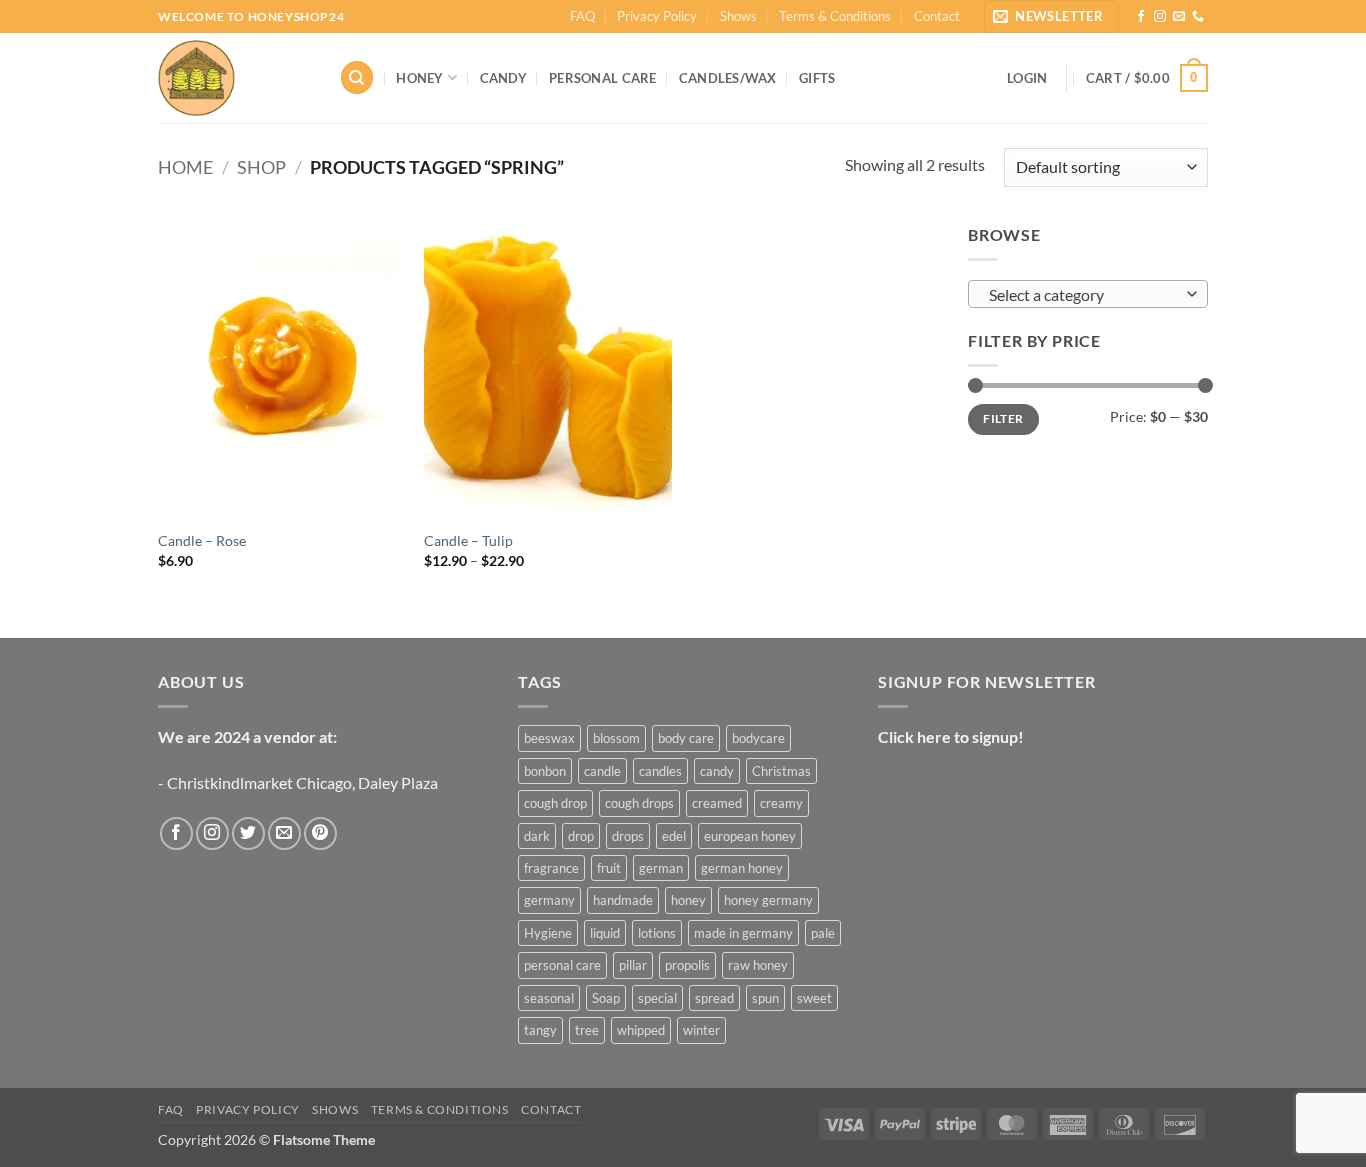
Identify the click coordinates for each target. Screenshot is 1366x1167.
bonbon (545, 771)
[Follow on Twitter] (248, 833)
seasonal (549, 998)
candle (602, 771)
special (657, 998)
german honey (742, 868)
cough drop (555, 803)
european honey (750, 836)
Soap (606, 998)
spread (714, 998)
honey (688, 900)
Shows (738, 16)
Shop (261, 167)
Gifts (817, 78)
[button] (1051, 16)
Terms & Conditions (835, 16)
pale (823, 933)
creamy (781, 803)
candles (660, 771)
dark (537, 836)
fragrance (551, 868)
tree (587, 1030)
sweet (814, 998)
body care (686, 738)
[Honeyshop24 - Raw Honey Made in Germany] (233, 78)
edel (674, 836)
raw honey (758, 965)
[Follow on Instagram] (1160, 17)
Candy (503, 78)
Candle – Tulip (468, 540)
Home (185, 167)
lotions (657, 933)
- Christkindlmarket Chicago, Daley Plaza (298, 782)
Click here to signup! (951, 736)
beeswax (549, 738)
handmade (623, 900)
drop (581, 836)
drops (628, 836)
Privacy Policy (657, 16)
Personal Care (602, 78)
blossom (616, 738)
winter (701, 1030)
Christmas (781, 771)
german (661, 868)
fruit (609, 868)
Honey (419, 78)
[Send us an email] (1179, 17)
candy (717, 771)
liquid (605, 933)
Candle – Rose (202, 540)
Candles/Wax (728, 78)
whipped (641, 1030)
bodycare (758, 738)
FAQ (582, 16)
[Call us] (1198, 17)
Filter (1003, 418)
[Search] (357, 77)
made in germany (743, 933)
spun (765, 998)
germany (549, 900)
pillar (633, 965)
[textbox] (1083, 295)
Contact (937, 16)
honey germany (768, 900)
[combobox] (1088, 294)
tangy (540, 1030)
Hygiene (548, 933)
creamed (717, 803)
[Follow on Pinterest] (320, 833)
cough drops (639, 803)
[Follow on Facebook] (1141, 17)
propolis (687, 965)
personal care (562, 965)
